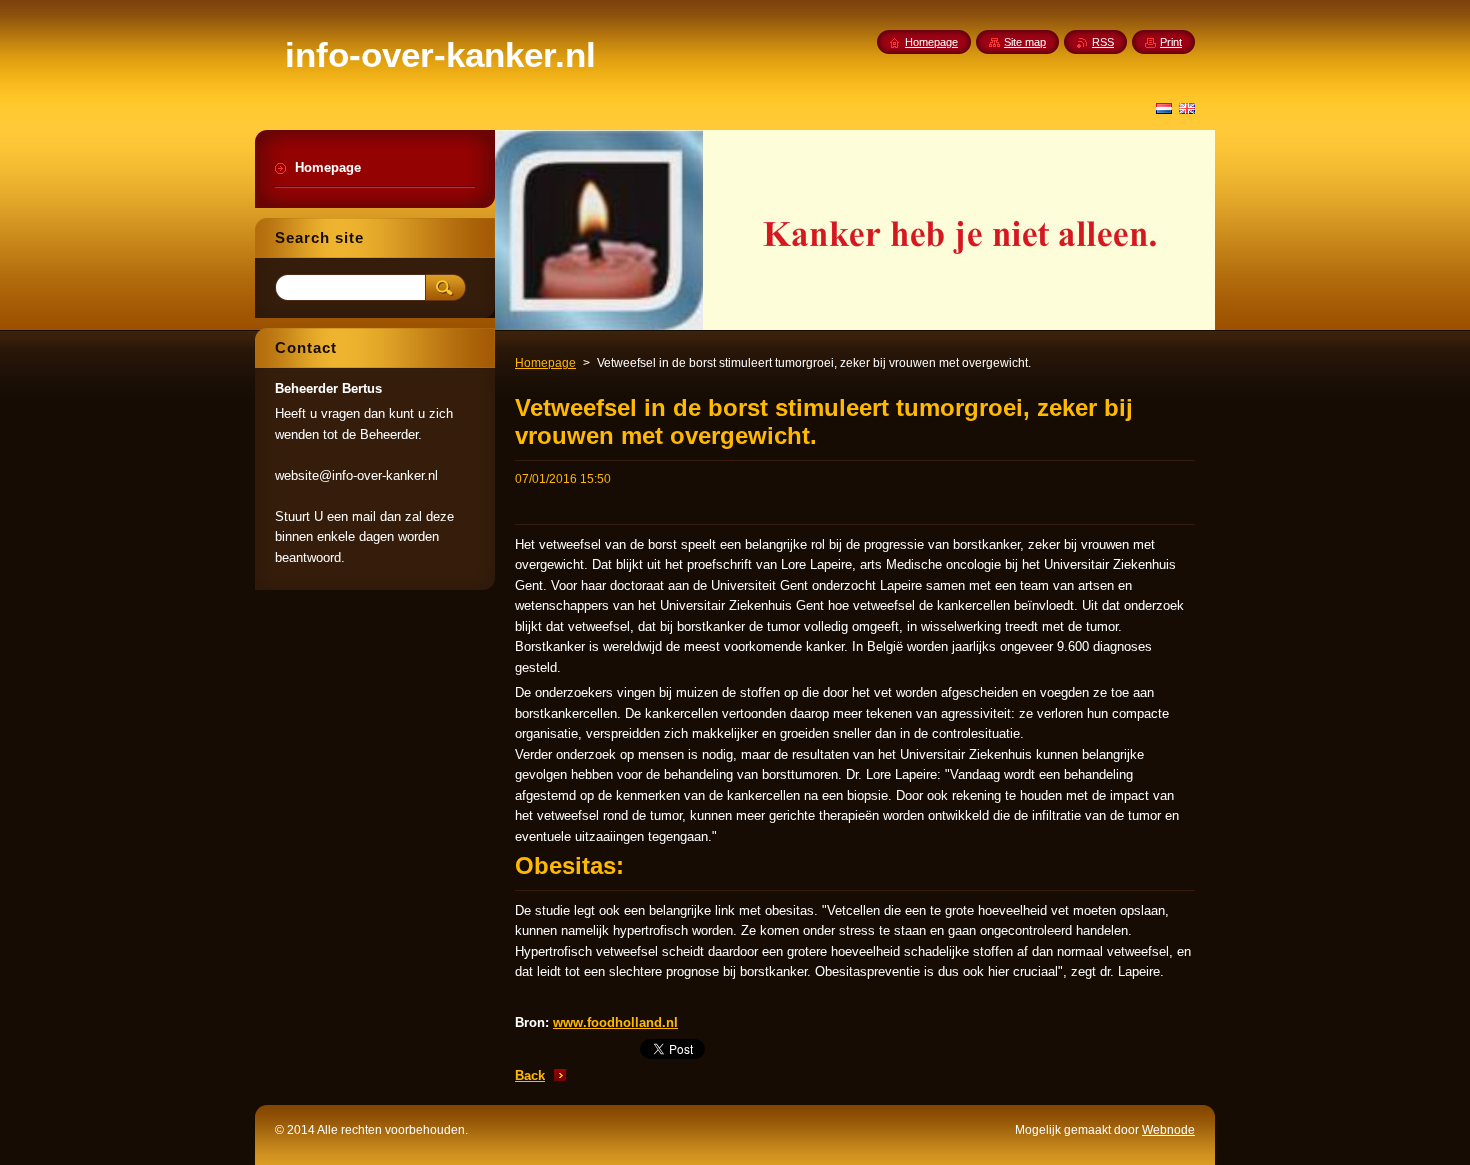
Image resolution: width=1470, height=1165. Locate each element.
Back (530, 1075)
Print (1171, 42)
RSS (1103, 42)
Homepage (545, 363)
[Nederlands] (1164, 108)
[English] (1187, 108)
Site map (1025, 42)
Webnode (1168, 1130)
